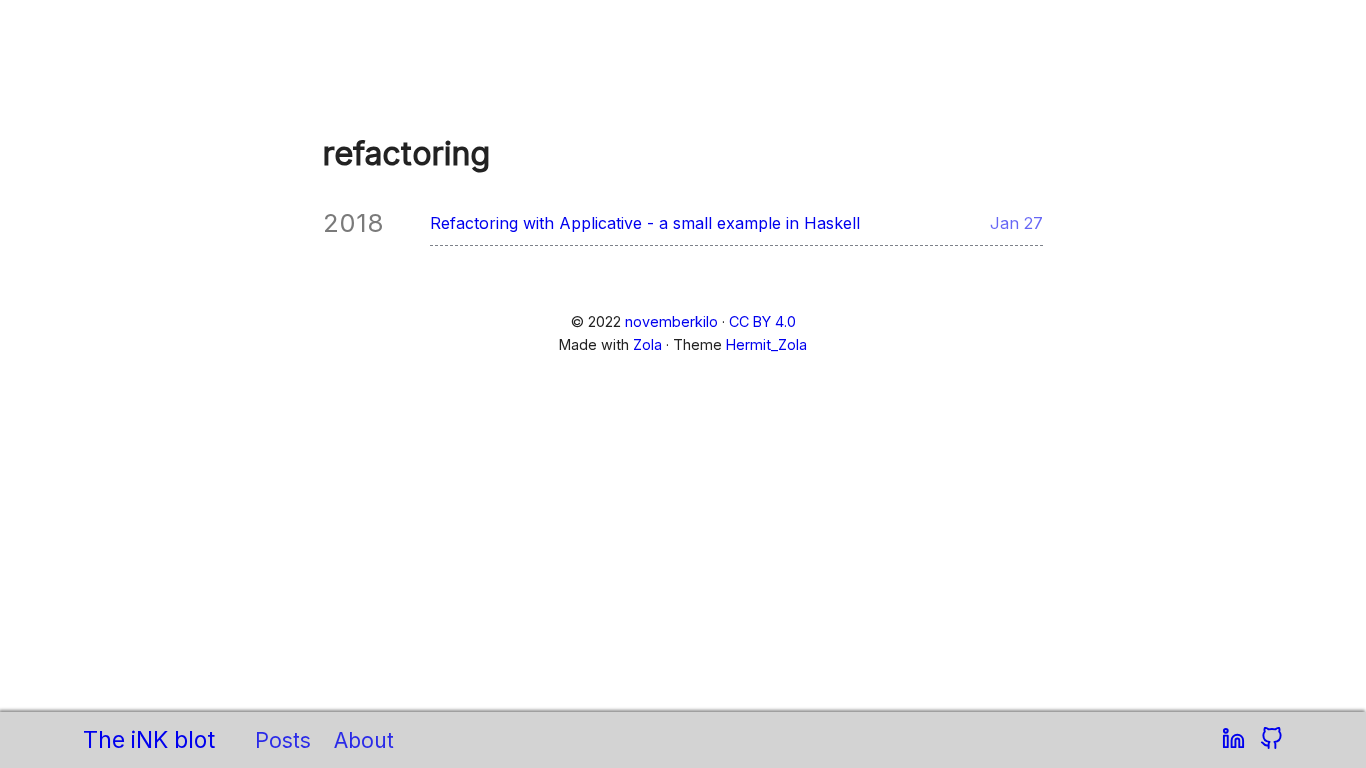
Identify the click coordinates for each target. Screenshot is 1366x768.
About (364, 740)
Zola (647, 344)
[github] (1271, 740)
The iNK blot (149, 740)
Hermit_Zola (766, 344)
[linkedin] (1236, 740)
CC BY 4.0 (762, 321)
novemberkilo (671, 321)
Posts (283, 740)
